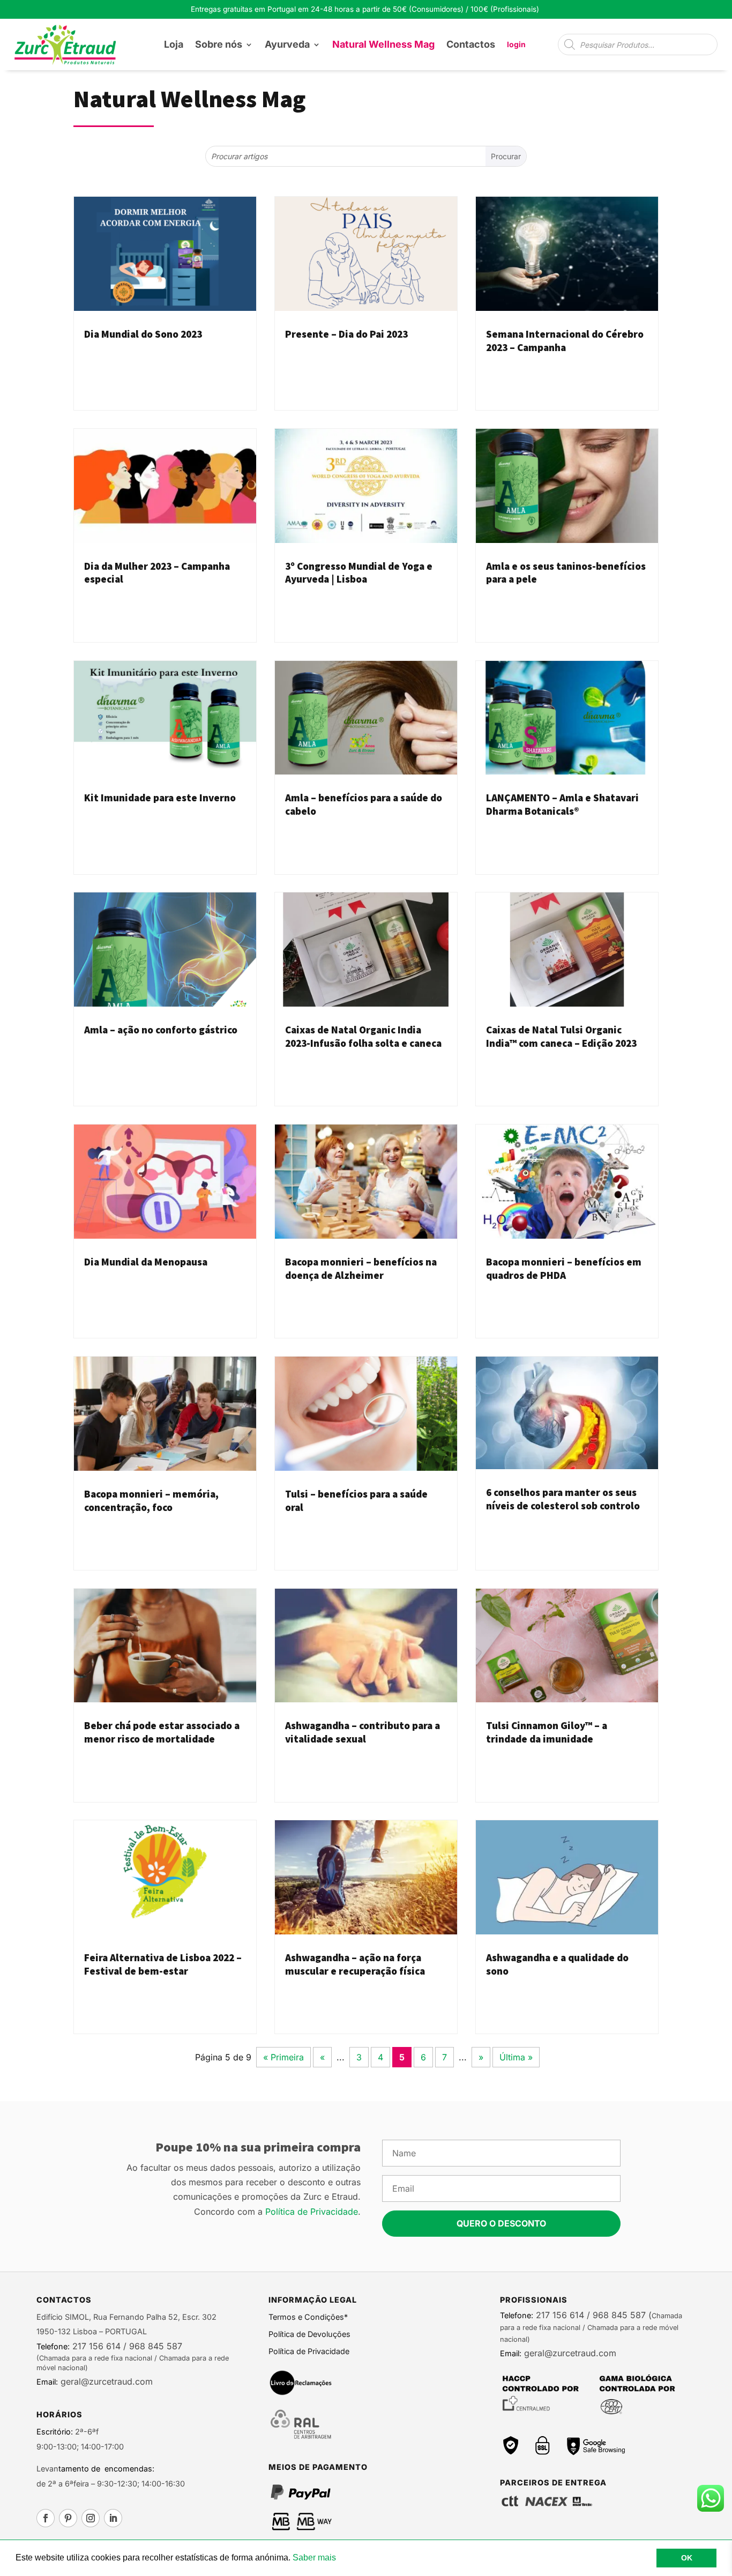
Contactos (471, 44)
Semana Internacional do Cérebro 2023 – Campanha (565, 341)
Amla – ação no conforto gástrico (161, 1030)
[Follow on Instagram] (91, 2518)
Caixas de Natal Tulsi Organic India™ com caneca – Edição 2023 (561, 1036)
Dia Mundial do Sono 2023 (143, 334)
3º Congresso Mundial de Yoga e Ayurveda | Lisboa (359, 573)
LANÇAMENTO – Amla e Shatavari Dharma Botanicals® (562, 804)
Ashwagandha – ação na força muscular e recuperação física (355, 1964)
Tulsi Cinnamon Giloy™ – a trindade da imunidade (547, 1732)
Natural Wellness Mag (383, 44)
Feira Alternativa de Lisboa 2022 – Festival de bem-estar (163, 1964)
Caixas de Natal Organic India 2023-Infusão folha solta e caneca (363, 1036)
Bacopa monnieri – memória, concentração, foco (151, 1501)
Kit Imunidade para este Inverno (160, 798)
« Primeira (283, 2057)
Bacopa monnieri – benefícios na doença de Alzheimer (361, 1268)
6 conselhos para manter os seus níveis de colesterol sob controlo (563, 1499)
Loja (174, 44)
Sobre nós (219, 44)
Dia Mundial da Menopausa (146, 1262)
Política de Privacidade (312, 2212)
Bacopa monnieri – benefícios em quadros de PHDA (564, 1268)
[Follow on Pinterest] (68, 2518)
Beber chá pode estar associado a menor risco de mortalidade (162, 1732)
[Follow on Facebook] (46, 2518)
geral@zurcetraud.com (105, 2381)
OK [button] (687, 2558)
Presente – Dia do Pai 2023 (346, 334)
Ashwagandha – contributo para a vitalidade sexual (363, 1732)
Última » (516, 2057)
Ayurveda (287, 44)
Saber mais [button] (314, 2558)
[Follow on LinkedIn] (113, 2518)
